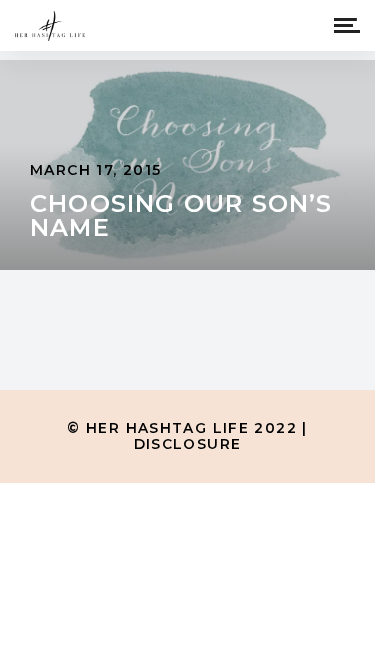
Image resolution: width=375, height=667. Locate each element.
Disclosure (188, 444)
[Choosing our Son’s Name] (187, 165)
